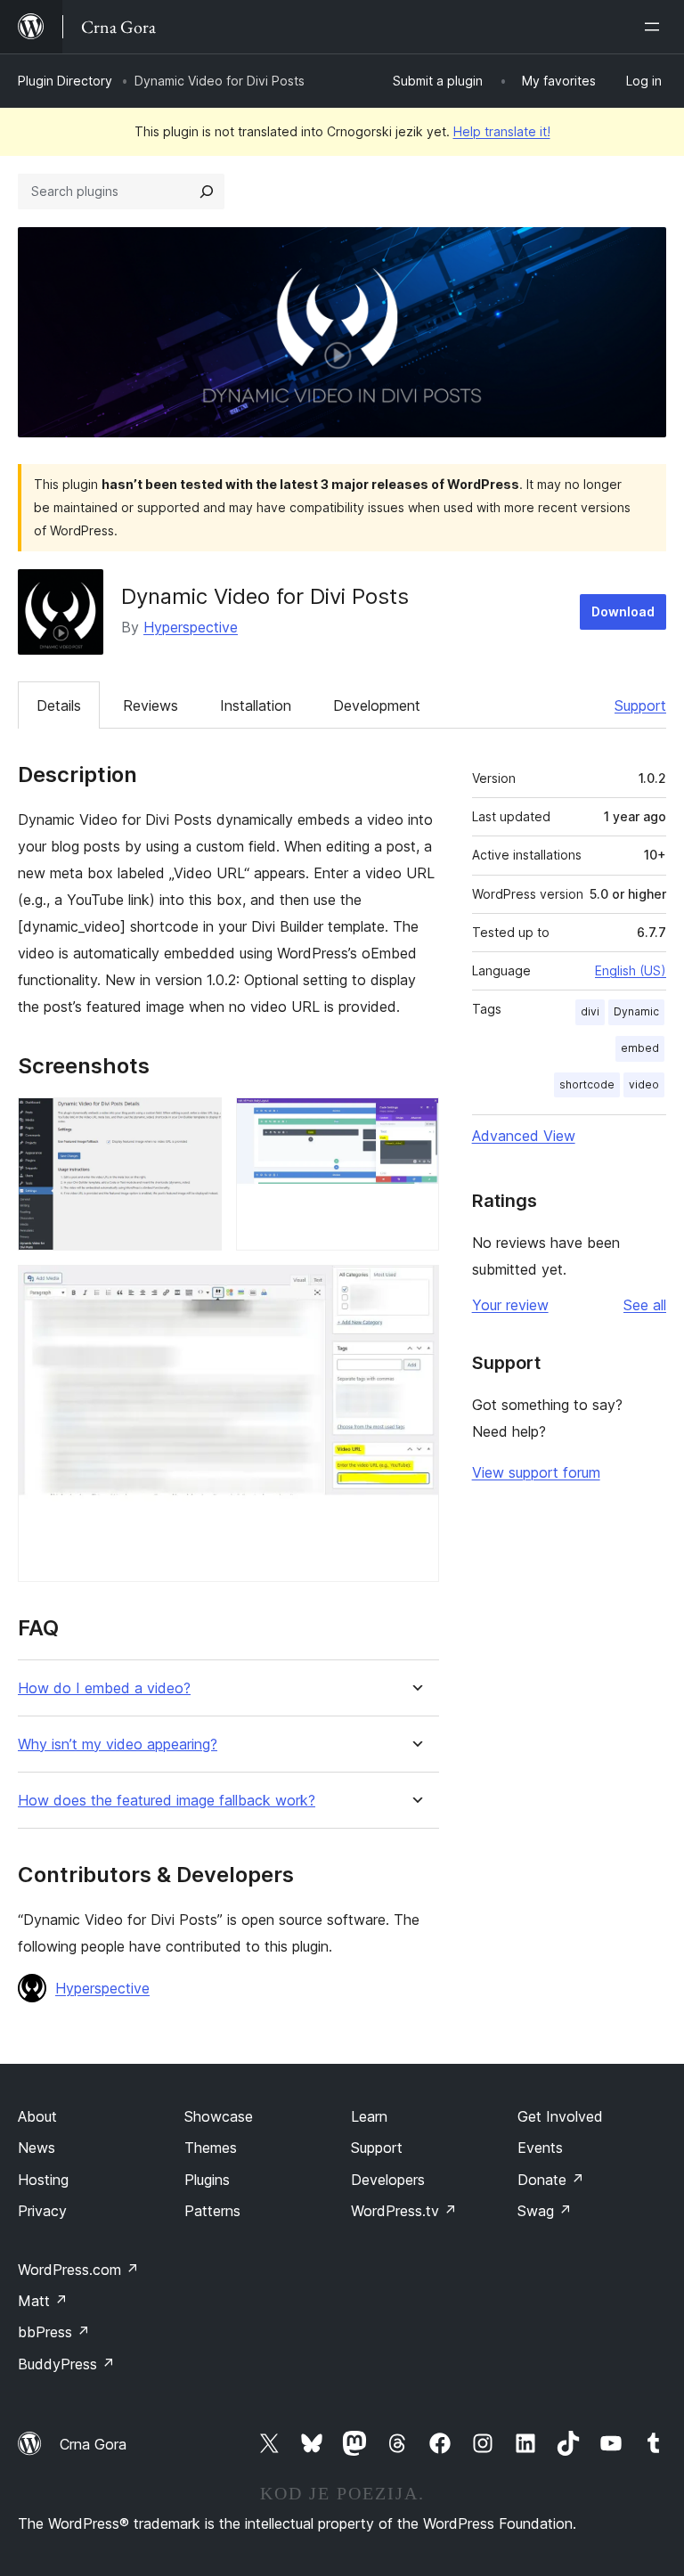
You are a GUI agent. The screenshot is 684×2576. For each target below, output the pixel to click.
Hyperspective (191, 627)
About (37, 2116)
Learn (369, 2116)
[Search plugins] (207, 192)
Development (377, 705)
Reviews (151, 705)
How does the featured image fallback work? (167, 1801)
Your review (510, 1305)
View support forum (536, 1472)
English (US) (631, 970)
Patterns (212, 2211)
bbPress (54, 2332)
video (644, 1084)
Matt (43, 2301)
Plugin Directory (65, 81)
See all (645, 1305)
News (37, 2148)
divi (590, 1011)
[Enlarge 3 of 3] (415, 1289)
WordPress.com (78, 2270)
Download (623, 611)
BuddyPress (66, 2364)
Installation (256, 705)
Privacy (42, 2211)
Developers (388, 2180)
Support (640, 705)
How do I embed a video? (104, 1688)
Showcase (219, 2116)
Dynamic (636, 1011)
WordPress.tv (404, 2211)
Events (540, 2148)
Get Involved (560, 2116)
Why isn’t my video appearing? (118, 1745)
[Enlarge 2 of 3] (415, 1121)
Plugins (207, 2180)
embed (640, 1048)
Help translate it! (502, 131)
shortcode (587, 1084)
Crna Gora (93, 2444)
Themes (211, 2148)
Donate (551, 2180)
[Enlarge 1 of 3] (198, 1121)
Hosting (43, 2180)
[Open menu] (655, 27)
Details (59, 705)
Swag (545, 2211)
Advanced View (524, 1136)
